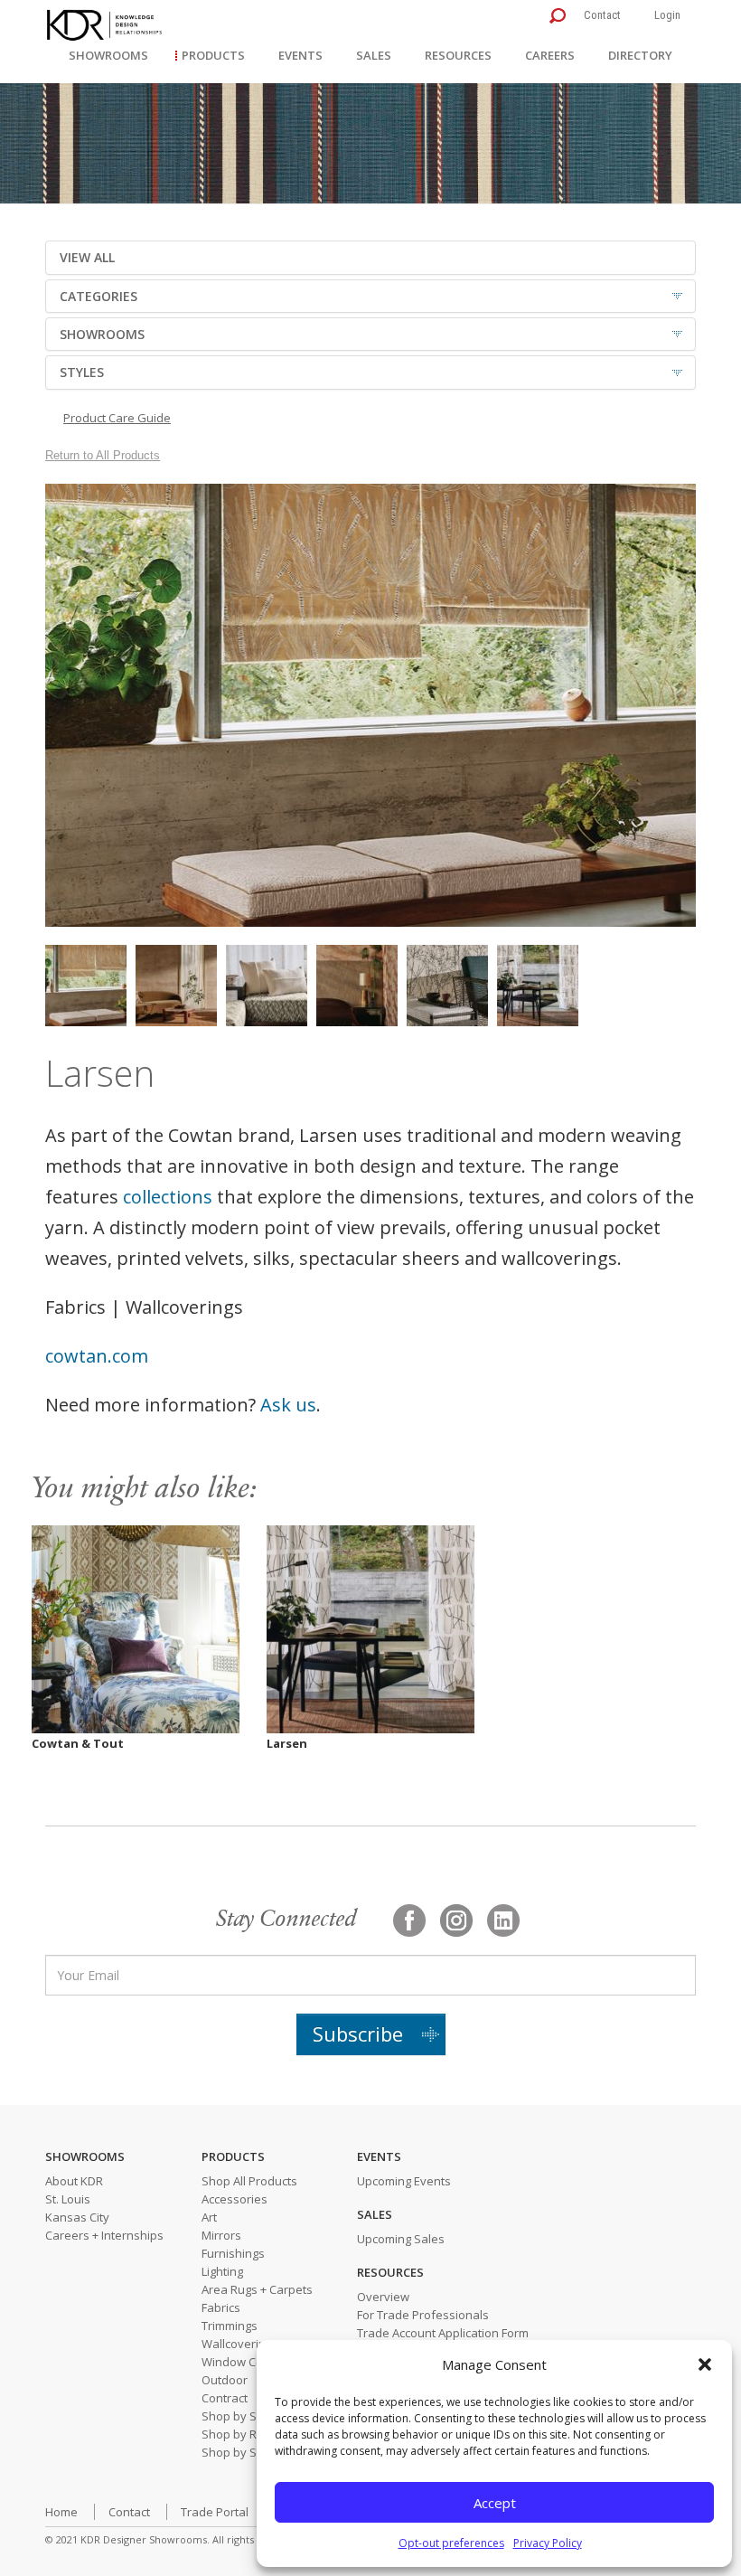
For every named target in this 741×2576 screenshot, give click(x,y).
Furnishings (233, 2253)
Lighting (222, 2271)
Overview (383, 2297)
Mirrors (221, 2235)
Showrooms (108, 55)
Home (61, 2512)
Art (209, 2217)
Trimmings (230, 2326)
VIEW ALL (87, 257)
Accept (495, 2503)
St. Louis (68, 2199)
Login (667, 15)
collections (168, 1197)
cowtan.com (97, 1356)
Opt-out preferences (451, 2543)
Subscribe (358, 2033)
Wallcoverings (240, 2344)
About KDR (74, 2181)
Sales (374, 55)
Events (300, 55)
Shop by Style (239, 2452)
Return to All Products (103, 455)
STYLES (82, 372)
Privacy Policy (548, 2543)
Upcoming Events (404, 2181)
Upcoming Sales (401, 2239)
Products (213, 55)
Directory (640, 55)
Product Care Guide (117, 418)
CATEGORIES (98, 296)
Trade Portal (215, 2512)
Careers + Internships (104, 2235)
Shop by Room (241, 2434)
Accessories (234, 2199)
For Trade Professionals (423, 2315)
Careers (550, 55)
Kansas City (77, 2217)
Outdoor (225, 2380)
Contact (602, 15)
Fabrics (221, 2307)
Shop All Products (249, 2181)
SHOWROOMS (102, 334)
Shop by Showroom (255, 2416)
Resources (458, 55)
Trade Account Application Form (443, 2333)
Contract (225, 2398)
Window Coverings (253, 2362)
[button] (705, 2364)
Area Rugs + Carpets (257, 2289)
